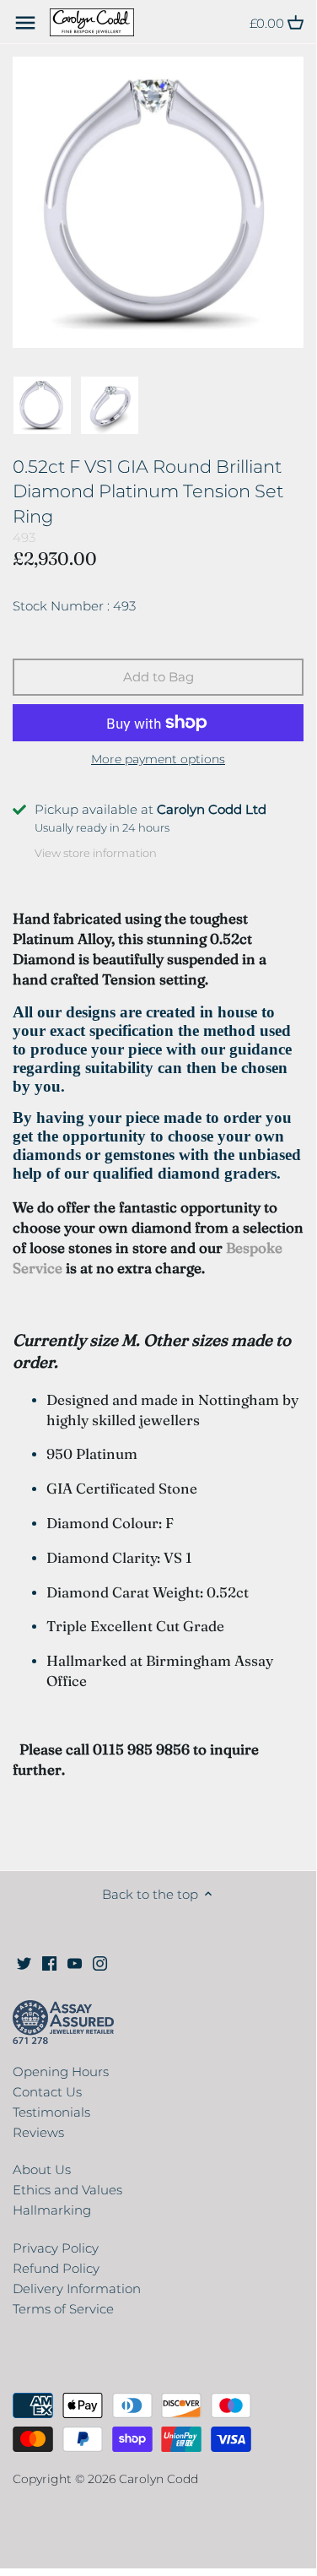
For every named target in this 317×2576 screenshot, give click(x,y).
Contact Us (47, 2092)
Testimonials (51, 2112)
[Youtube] (75, 1963)
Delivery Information (77, 2289)
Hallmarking (52, 2210)
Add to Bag (158, 677)
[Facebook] (49, 1963)
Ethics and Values (67, 2190)
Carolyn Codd (158, 2479)
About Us (42, 2169)
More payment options (158, 759)
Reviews (38, 2132)
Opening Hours (61, 2072)
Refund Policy (56, 2268)
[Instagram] (100, 1963)
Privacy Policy (56, 2248)
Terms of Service (63, 2309)
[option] (42, 405)
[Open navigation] (25, 23)
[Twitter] (24, 1963)
